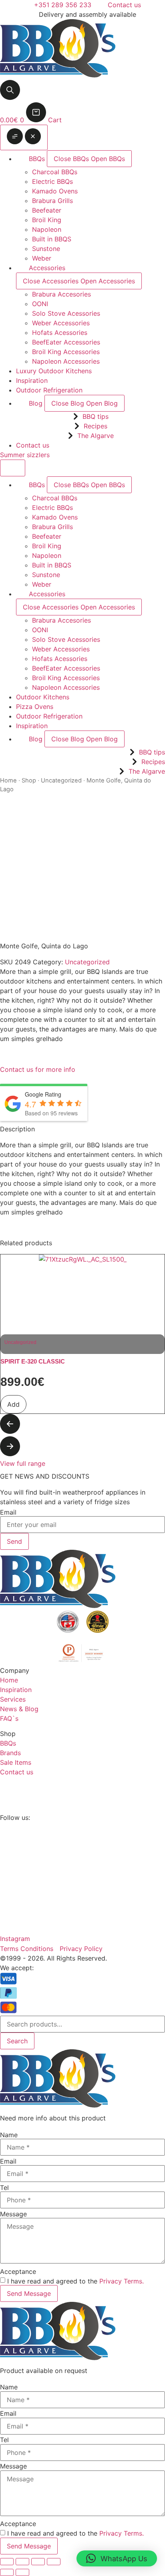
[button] (82, 1425)
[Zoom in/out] (7, 2562)
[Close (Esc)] (54, 2562)
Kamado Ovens (55, 191)
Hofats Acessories (60, 332)
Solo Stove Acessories (66, 313)
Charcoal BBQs (55, 172)
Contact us (17, 1772)
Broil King (47, 220)
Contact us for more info (38, 1069)
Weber (42, 258)
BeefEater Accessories (66, 342)
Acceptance (18, 2271)
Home (8, 780)
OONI (40, 304)
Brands (10, 1753)
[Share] (38, 2562)
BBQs (8, 1743)
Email (8, 1512)
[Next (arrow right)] (22, 2572)
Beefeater (47, 210)
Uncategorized (61, 780)
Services (13, 1699)
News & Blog (19, 1709)
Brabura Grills (52, 201)
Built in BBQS (52, 239)
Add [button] (13, 1404)
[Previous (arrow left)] (7, 2572)
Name (9, 2135)
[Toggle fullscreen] (22, 2562)
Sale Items (16, 1762)
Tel (4, 2188)
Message (13, 2214)
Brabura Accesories (61, 294)
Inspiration (16, 1690)
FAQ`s (9, 1718)
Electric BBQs (52, 181)
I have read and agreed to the (75, 2281)
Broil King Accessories (66, 352)
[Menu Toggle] (24, 137)
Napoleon (47, 229)
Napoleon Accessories (66, 361)
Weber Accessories (61, 323)
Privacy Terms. (122, 2281)
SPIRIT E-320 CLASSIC (33, 1361)
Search (17, 2041)
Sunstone (46, 249)
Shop (29, 780)
